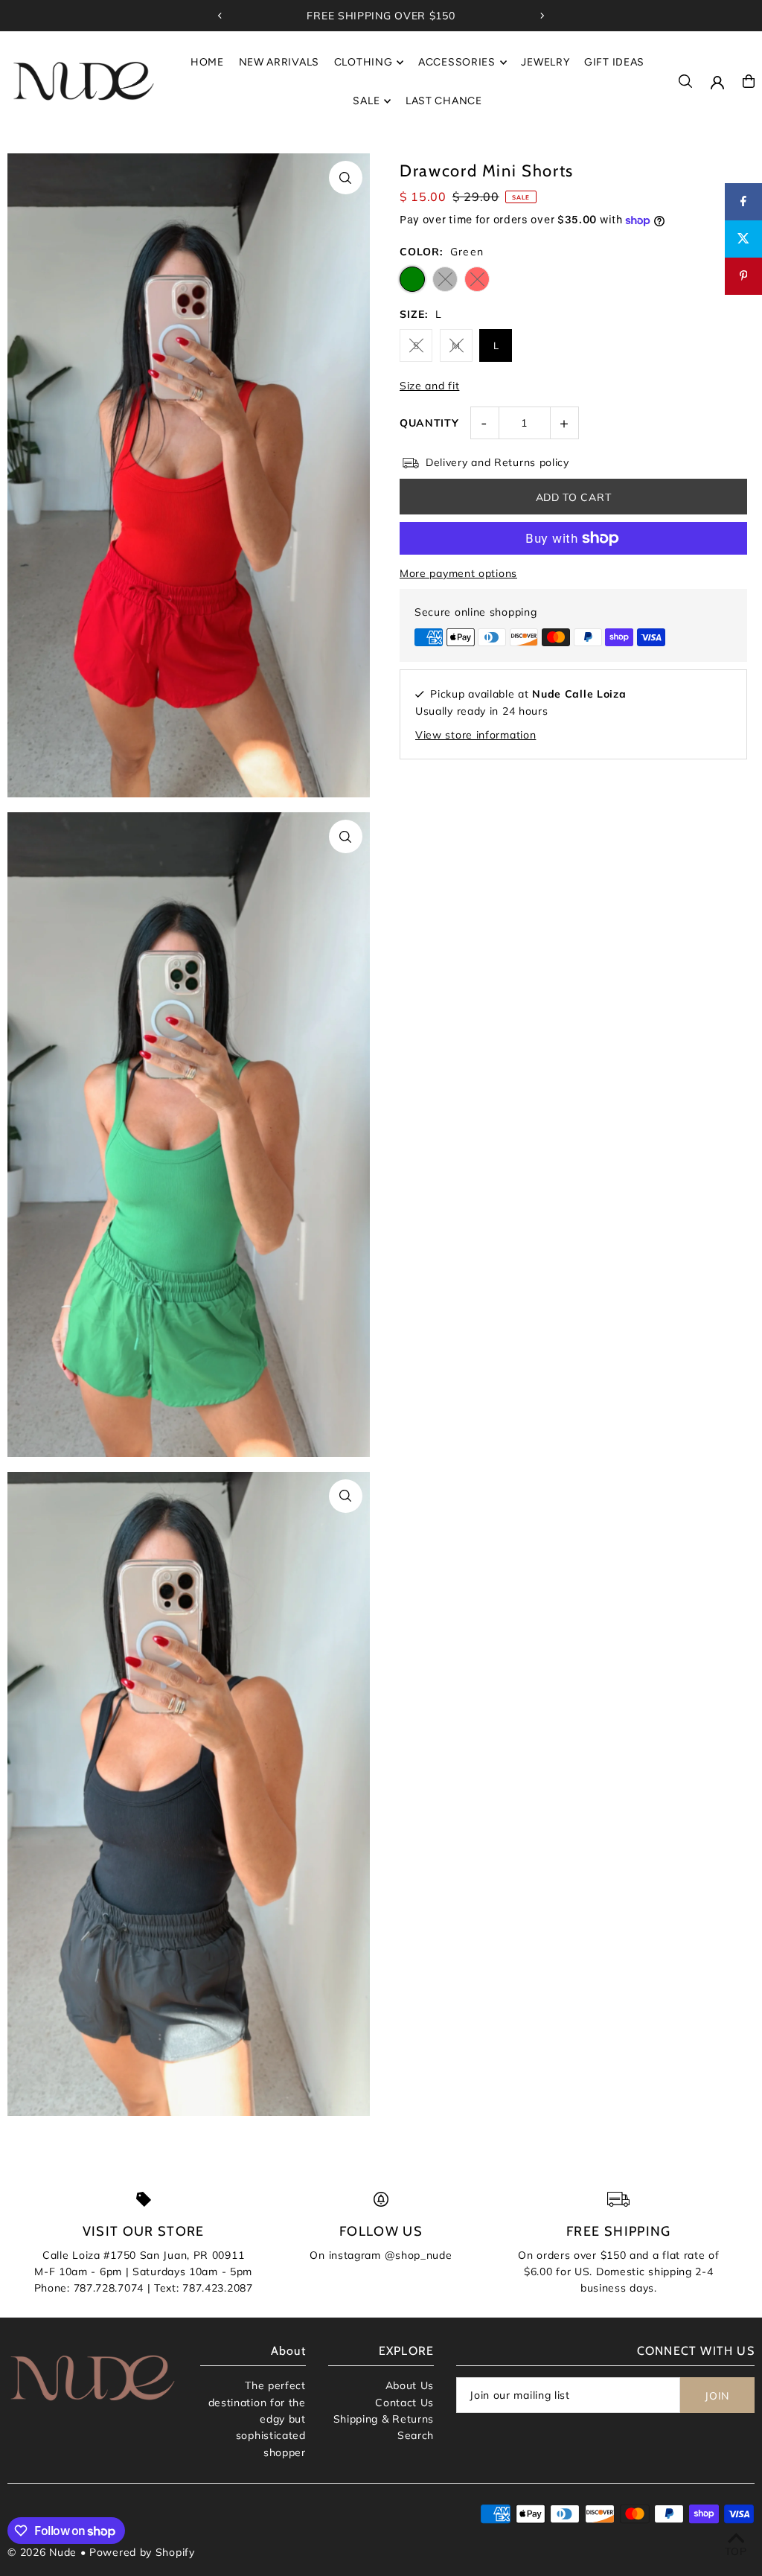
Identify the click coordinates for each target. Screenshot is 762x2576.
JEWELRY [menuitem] (545, 62)
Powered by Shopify (142, 2552)
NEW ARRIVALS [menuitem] (279, 62)
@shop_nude (419, 2255)
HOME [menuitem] (207, 62)
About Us (410, 2385)
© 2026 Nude (44, 2552)
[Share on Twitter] (743, 239)
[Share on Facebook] (743, 202)
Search (416, 2435)
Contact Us (404, 2403)
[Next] (542, 16)
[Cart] (749, 81)
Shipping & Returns (384, 2419)
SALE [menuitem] (366, 101)
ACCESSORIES (457, 62)
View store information (476, 735)
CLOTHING (364, 62)
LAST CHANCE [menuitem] (444, 101)
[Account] (717, 83)
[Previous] (220, 16)
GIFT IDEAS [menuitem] (614, 62)
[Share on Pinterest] (743, 276)
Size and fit (429, 386)
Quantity (429, 423)
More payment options (458, 573)
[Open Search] (685, 81)
